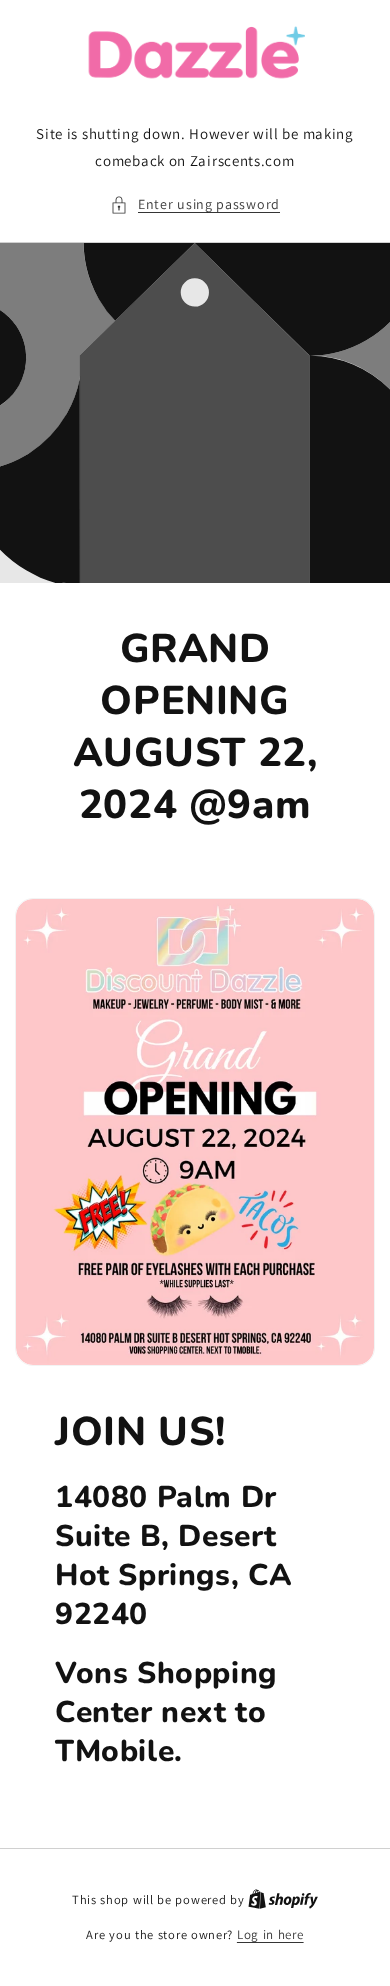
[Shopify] (283, 1899)
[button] (195, 204)
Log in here (270, 1934)
